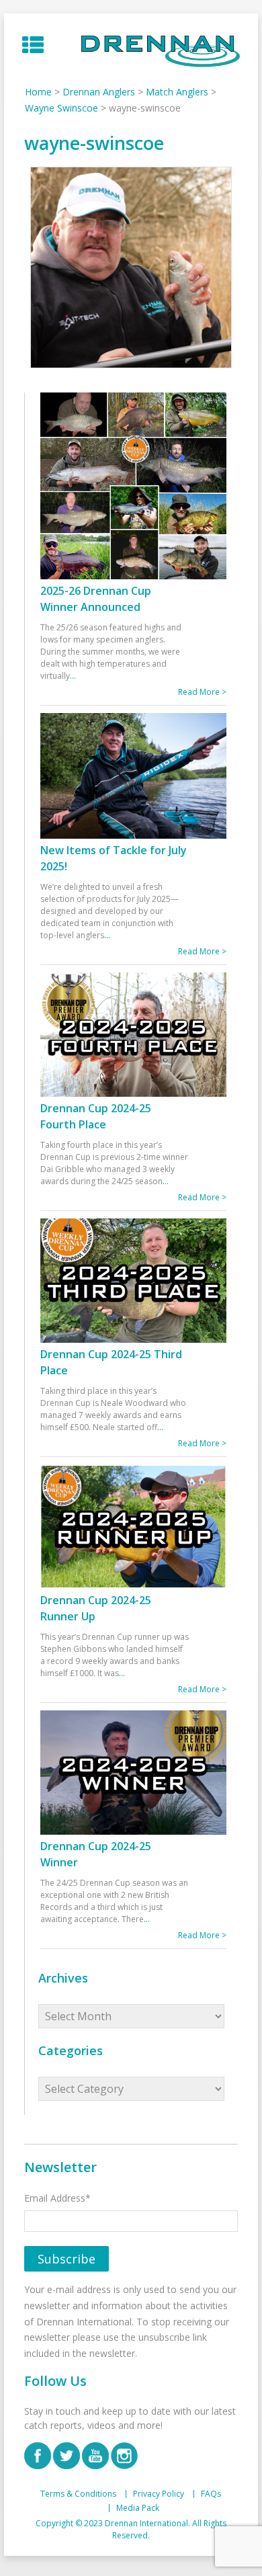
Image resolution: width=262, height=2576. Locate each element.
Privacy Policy (159, 2494)
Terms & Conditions (78, 2494)
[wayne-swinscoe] (131, 267)
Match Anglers (177, 92)
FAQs (211, 2494)
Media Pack (138, 2508)
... (73, 676)
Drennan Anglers (99, 92)
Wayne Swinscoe (61, 108)
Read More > (202, 692)
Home (38, 92)
